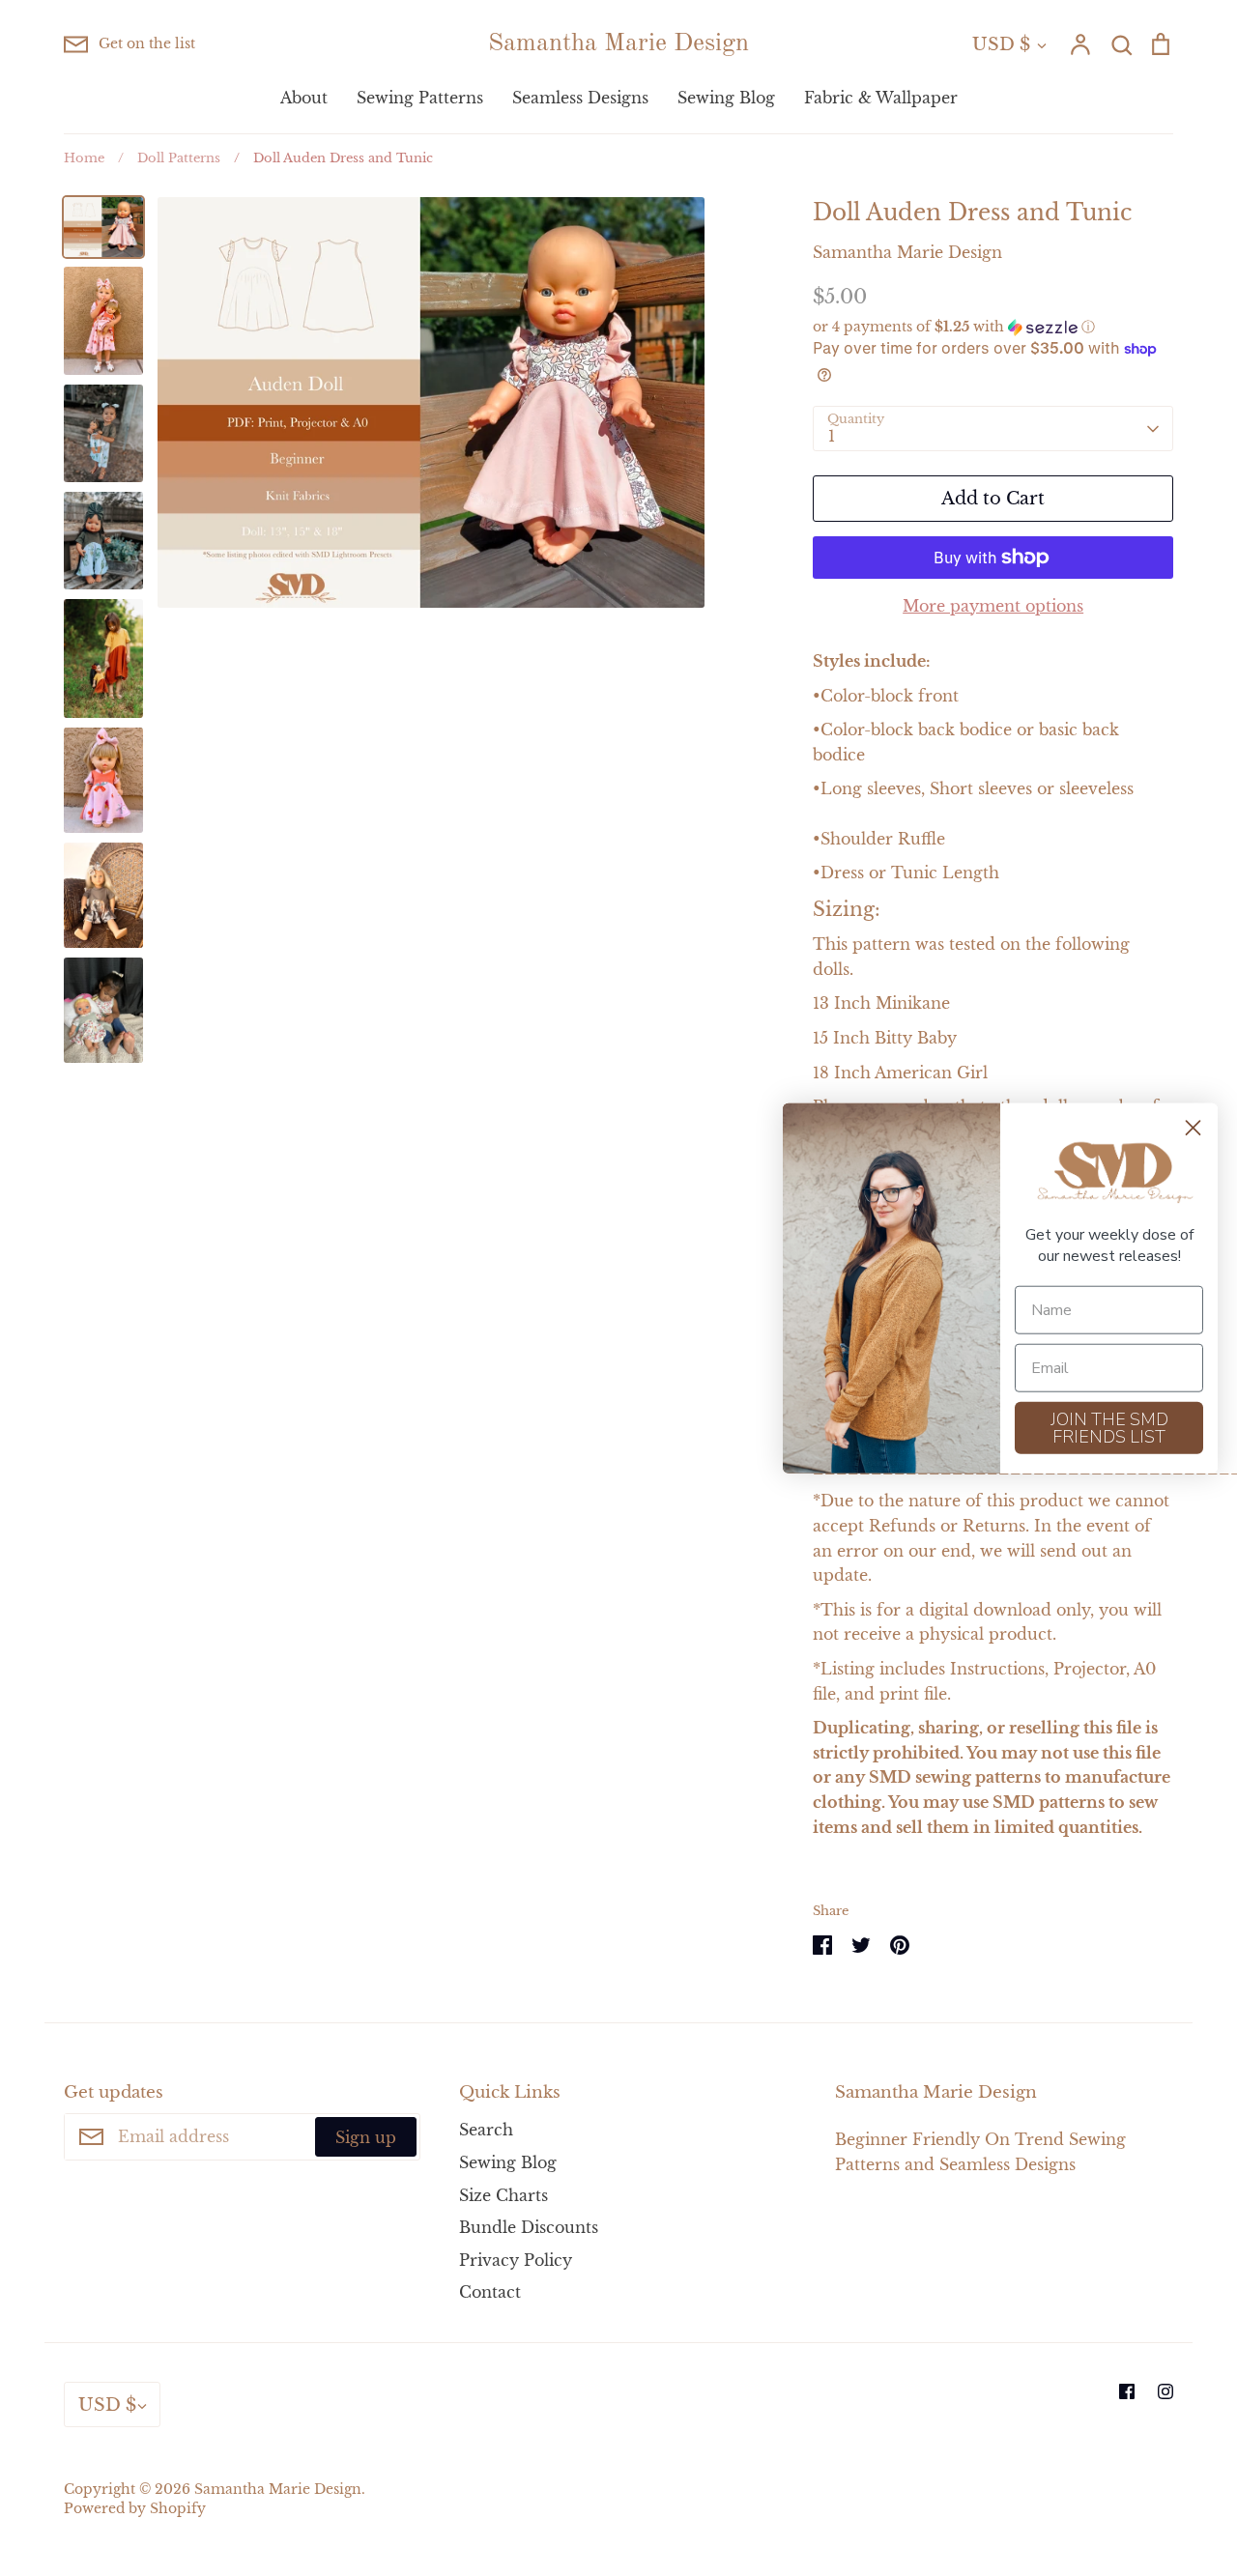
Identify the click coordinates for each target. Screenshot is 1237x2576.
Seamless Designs (580, 98)
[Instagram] (1165, 2391)
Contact (490, 2292)
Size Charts (503, 2195)
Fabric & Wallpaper (881, 98)
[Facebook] (1127, 2391)
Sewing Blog (726, 98)
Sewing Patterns (420, 98)
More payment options (993, 606)
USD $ (1001, 44)
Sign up (366, 2137)
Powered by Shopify (135, 2509)
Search (486, 2130)
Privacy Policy (516, 2260)
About (304, 98)
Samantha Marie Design (618, 43)
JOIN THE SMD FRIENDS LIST (1109, 1427)
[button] (993, 327)
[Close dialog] (1193, 1128)
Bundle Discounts (529, 2227)
